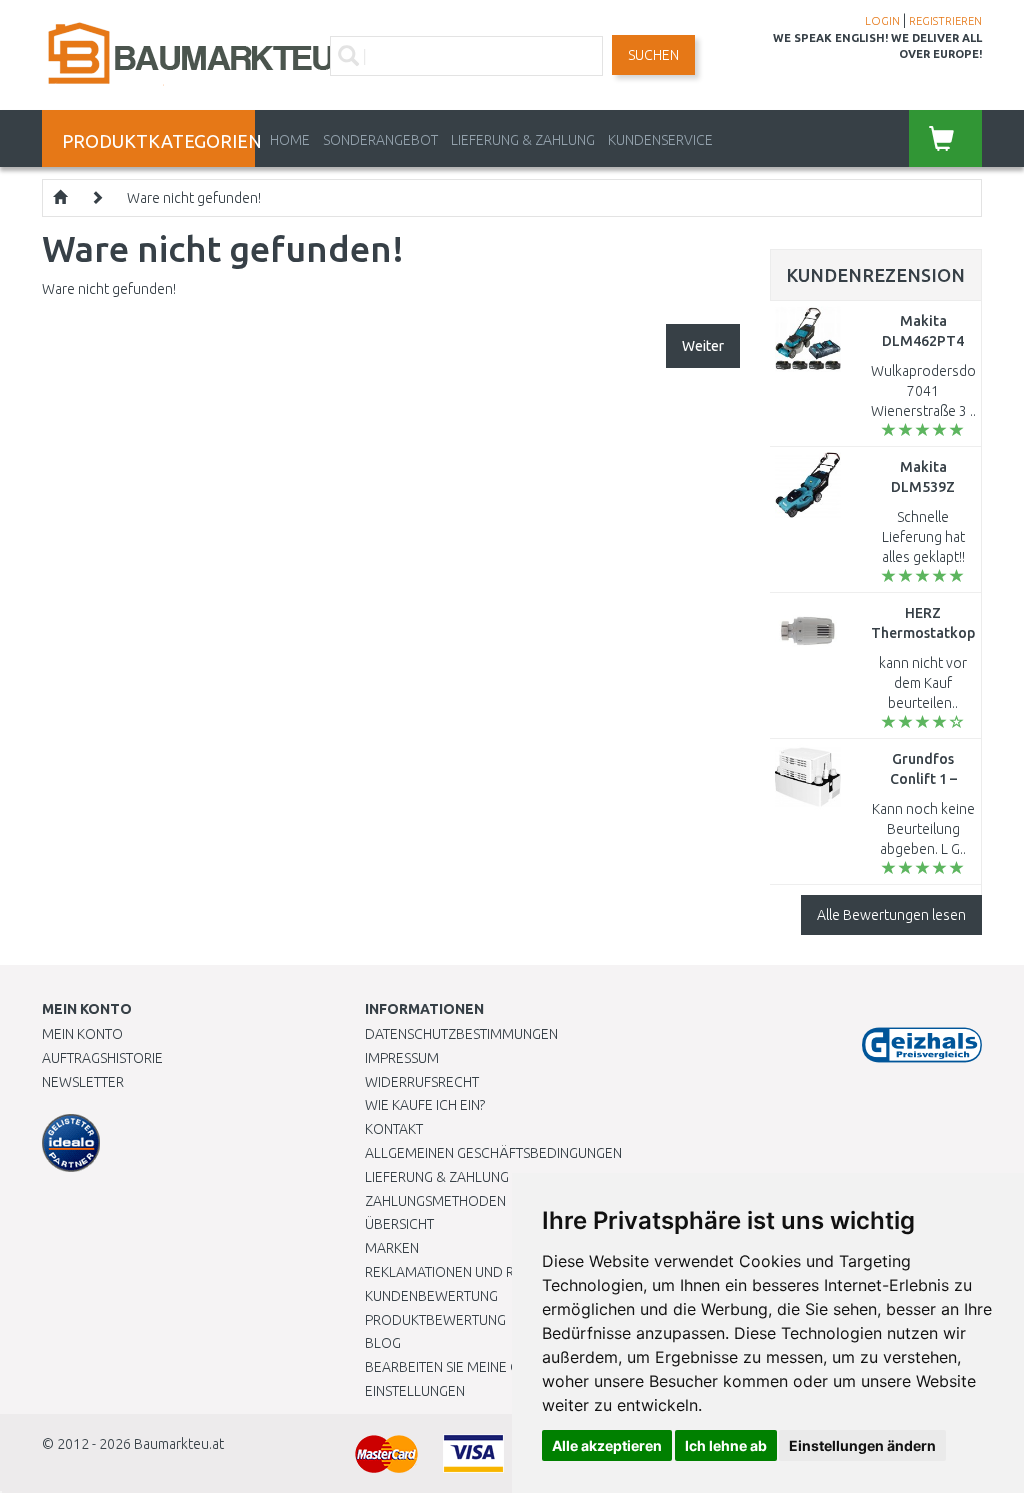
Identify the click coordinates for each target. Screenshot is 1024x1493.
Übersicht (399, 1224)
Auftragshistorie (102, 1058)
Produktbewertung (435, 1320)
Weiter (703, 346)
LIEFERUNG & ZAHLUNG (523, 140)
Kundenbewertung (431, 1296)
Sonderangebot (380, 140)
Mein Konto (82, 1034)
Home (290, 140)
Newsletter (83, 1082)
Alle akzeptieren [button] (607, 1445)
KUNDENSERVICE (660, 140)
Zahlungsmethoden (435, 1201)
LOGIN (882, 21)
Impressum (402, 1058)
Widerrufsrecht (422, 1082)
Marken (392, 1248)
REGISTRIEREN (945, 21)
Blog (383, 1343)
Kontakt (394, 1129)
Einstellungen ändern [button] (862, 1445)
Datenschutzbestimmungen (461, 1034)
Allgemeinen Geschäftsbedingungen (493, 1153)
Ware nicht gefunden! (194, 198)
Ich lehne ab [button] (726, 1445)
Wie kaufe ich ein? (425, 1105)
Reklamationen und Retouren (469, 1272)
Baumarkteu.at (179, 1444)
